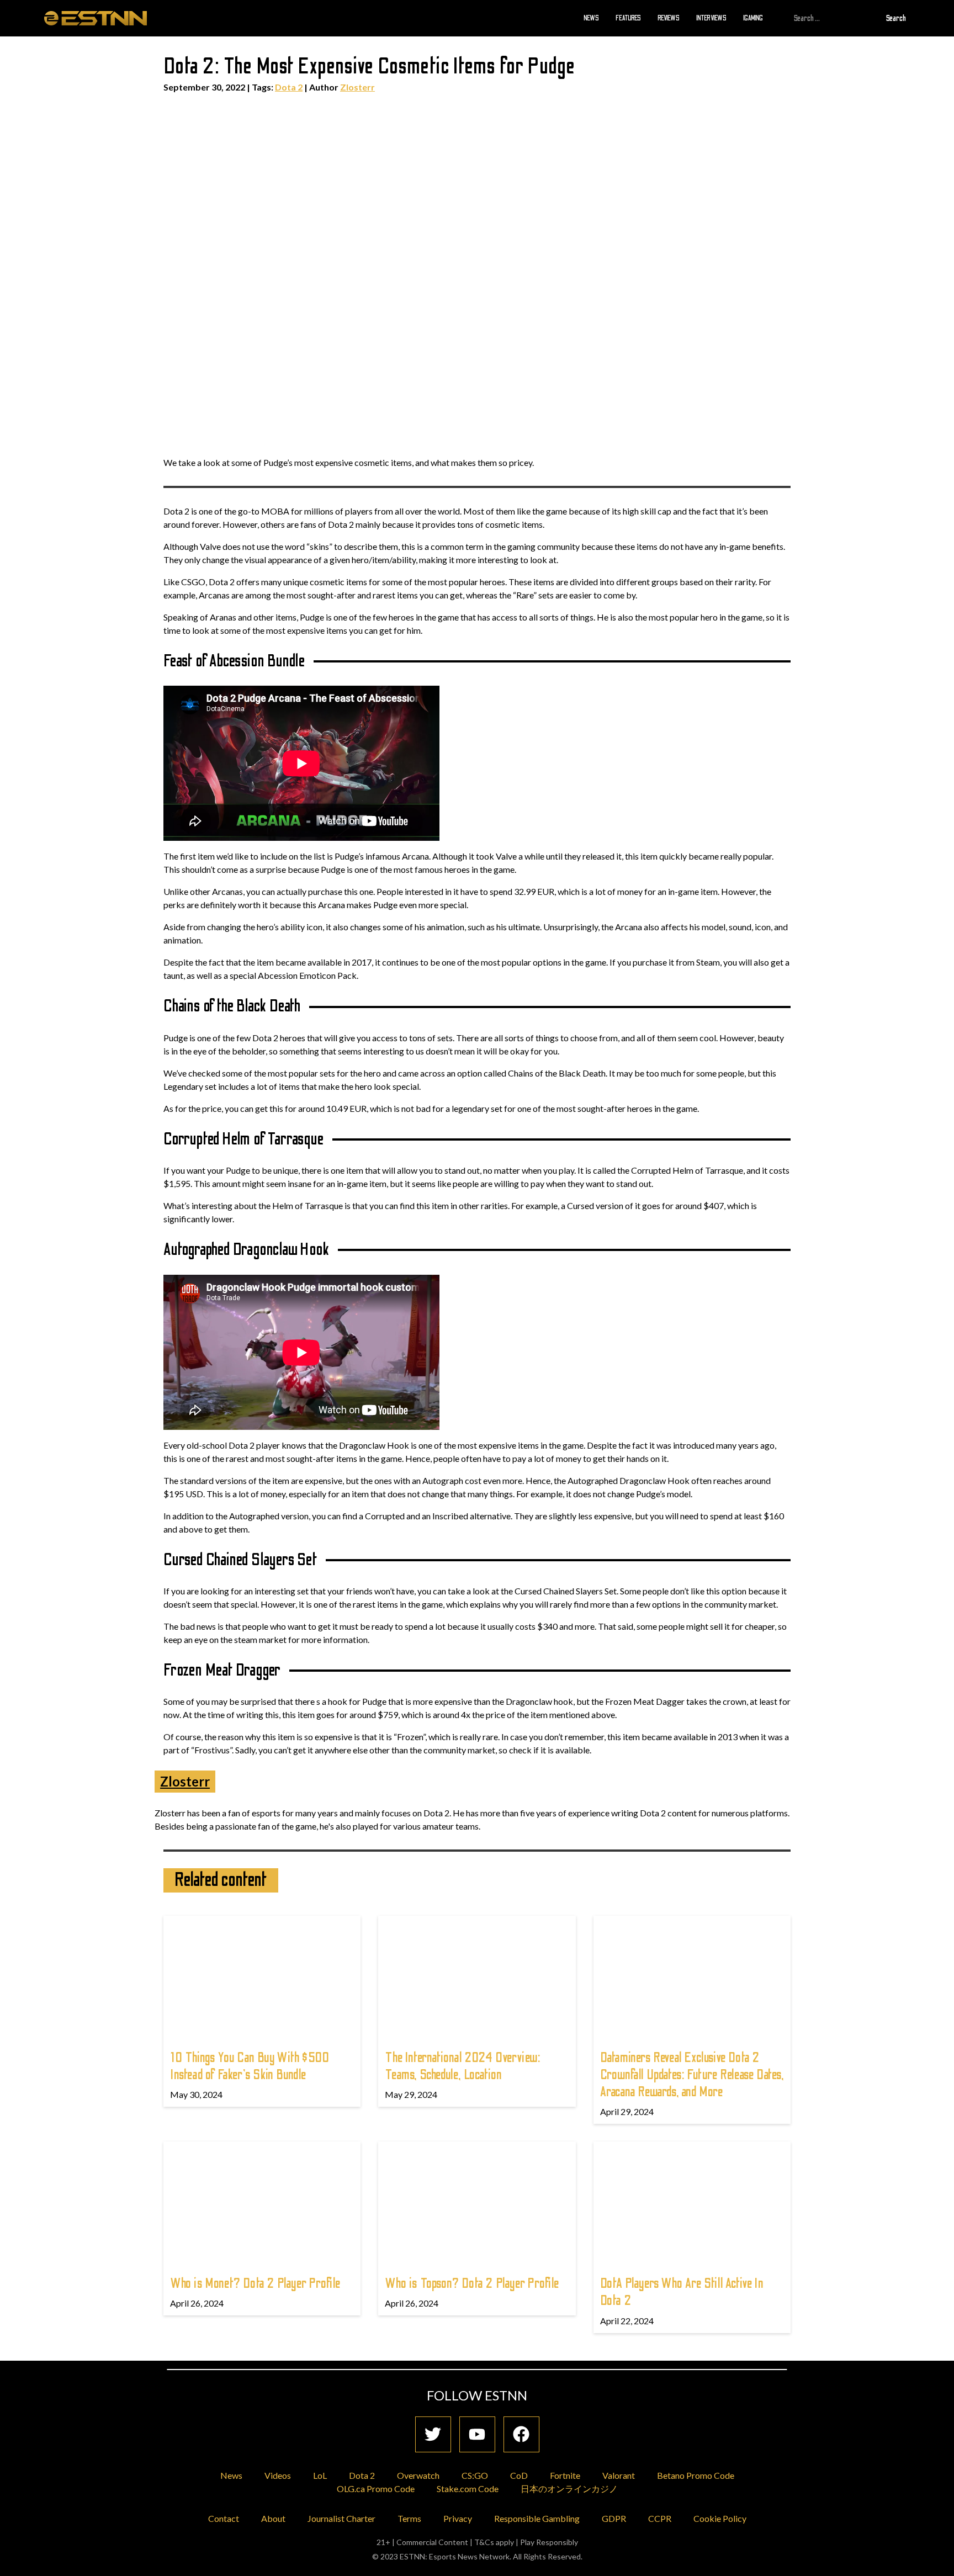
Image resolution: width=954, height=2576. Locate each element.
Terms (409, 2518)
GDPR (614, 2518)
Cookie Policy (720, 2518)
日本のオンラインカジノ (569, 2488)
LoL (320, 2475)
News (591, 18)
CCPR (660, 2518)
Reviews (669, 18)
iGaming (753, 18)
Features (628, 18)
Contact (224, 2518)
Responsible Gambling (537, 2518)
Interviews (711, 18)
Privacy (458, 2518)
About (273, 2518)
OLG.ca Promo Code (376, 2488)
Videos (278, 2475)
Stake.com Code (468, 2488)
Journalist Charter (341, 2518)
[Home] (96, 18)
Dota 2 (289, 87)
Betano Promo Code (696, 2475)
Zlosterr (357, 87)
